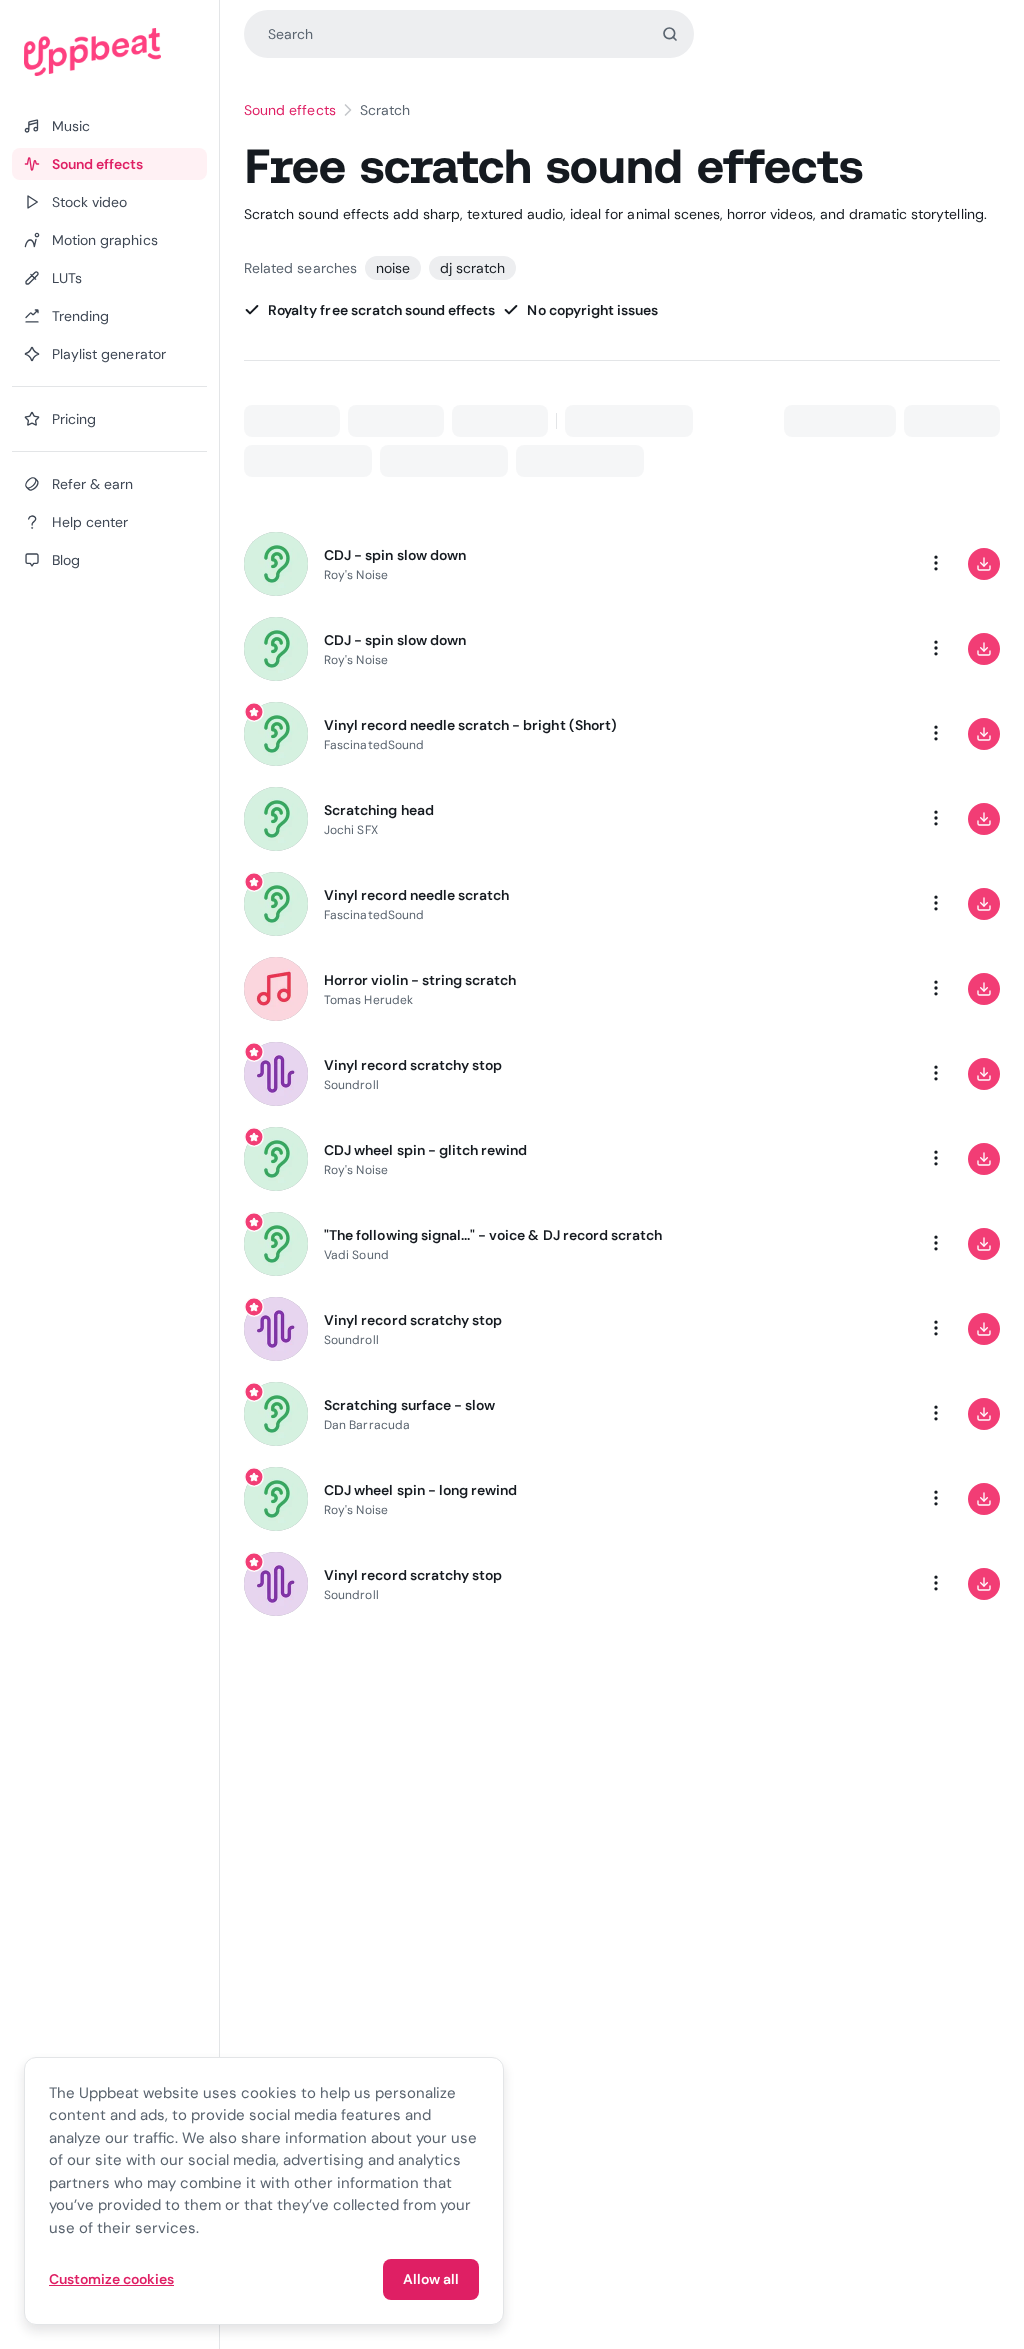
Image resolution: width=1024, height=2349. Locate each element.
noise (393, 268)
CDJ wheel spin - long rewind (420, 1490)
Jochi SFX (351, 830)
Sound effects (290, 110)
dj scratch (472, 268)
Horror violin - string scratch (420, 980)
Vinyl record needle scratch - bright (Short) (470, 725)
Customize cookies (111, 2279)
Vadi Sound (356, 1255)
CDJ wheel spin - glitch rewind (425, 1150)
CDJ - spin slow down (395, 555)
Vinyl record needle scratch (416, 895)
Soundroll (351, 1085)
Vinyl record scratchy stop (413, 1065)
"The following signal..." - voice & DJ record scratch (493, 1235)
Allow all (431, 2279)
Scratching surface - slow (409, 1405)
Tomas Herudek (368, 1000)
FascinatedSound (374, 745)
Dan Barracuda (367, 1425)
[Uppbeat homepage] (109, 52)
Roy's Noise (356, 575)
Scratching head (379, 810)
